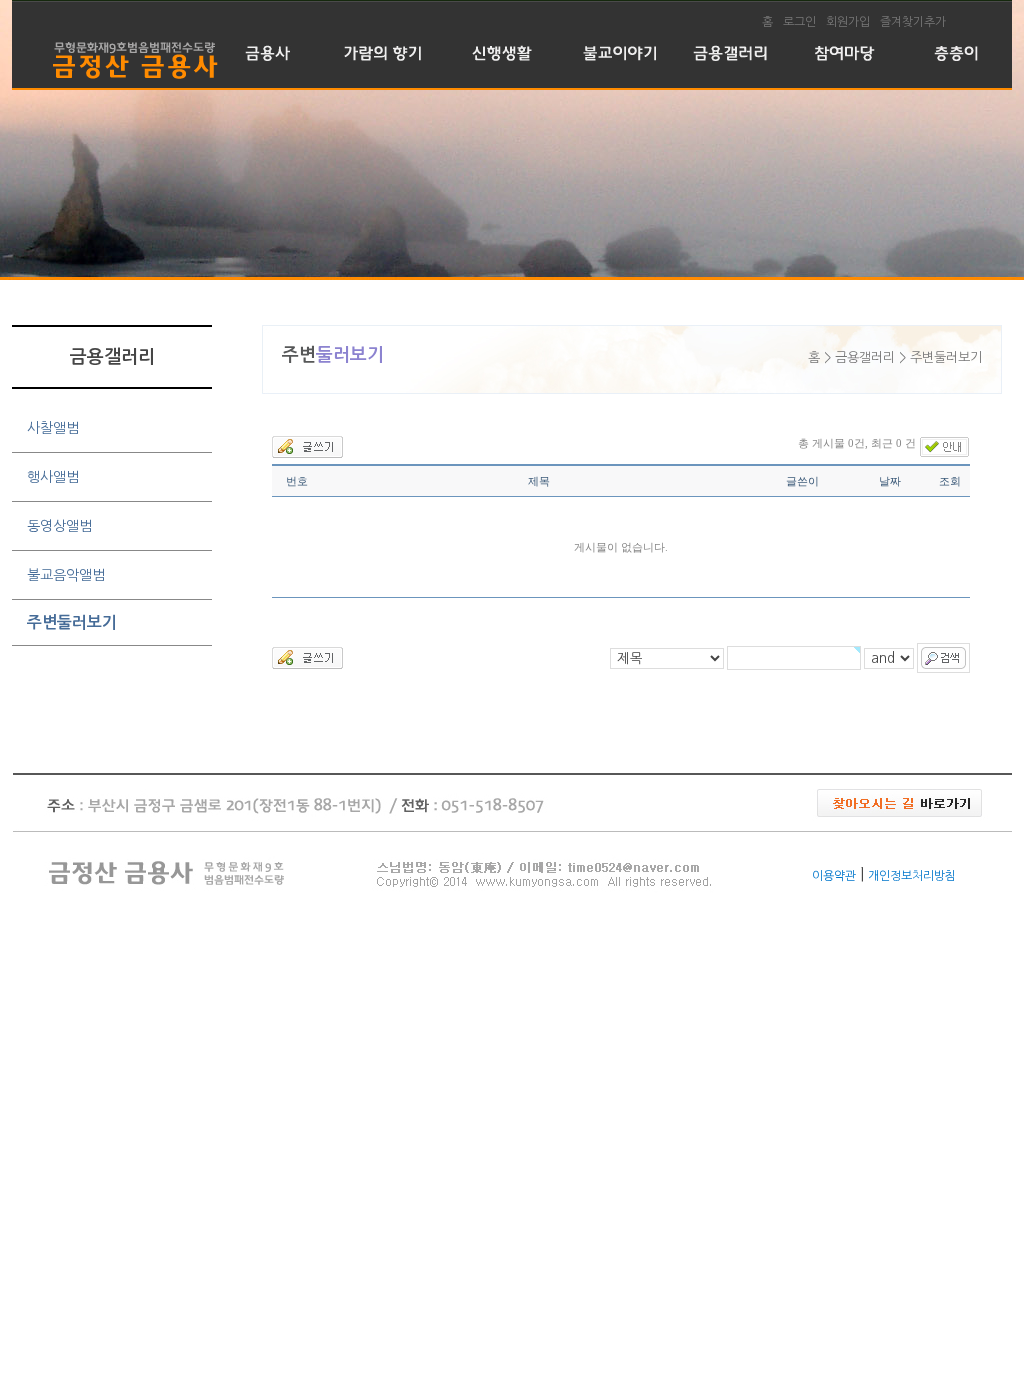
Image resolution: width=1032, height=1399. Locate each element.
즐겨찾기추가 (913, 22)
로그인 (799, 22)
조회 (950, 481)
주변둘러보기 (72, 622)
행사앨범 (53, 477)
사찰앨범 (53, 428)
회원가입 (848, 22)
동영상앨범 (59, 526)
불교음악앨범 (66, 575)
